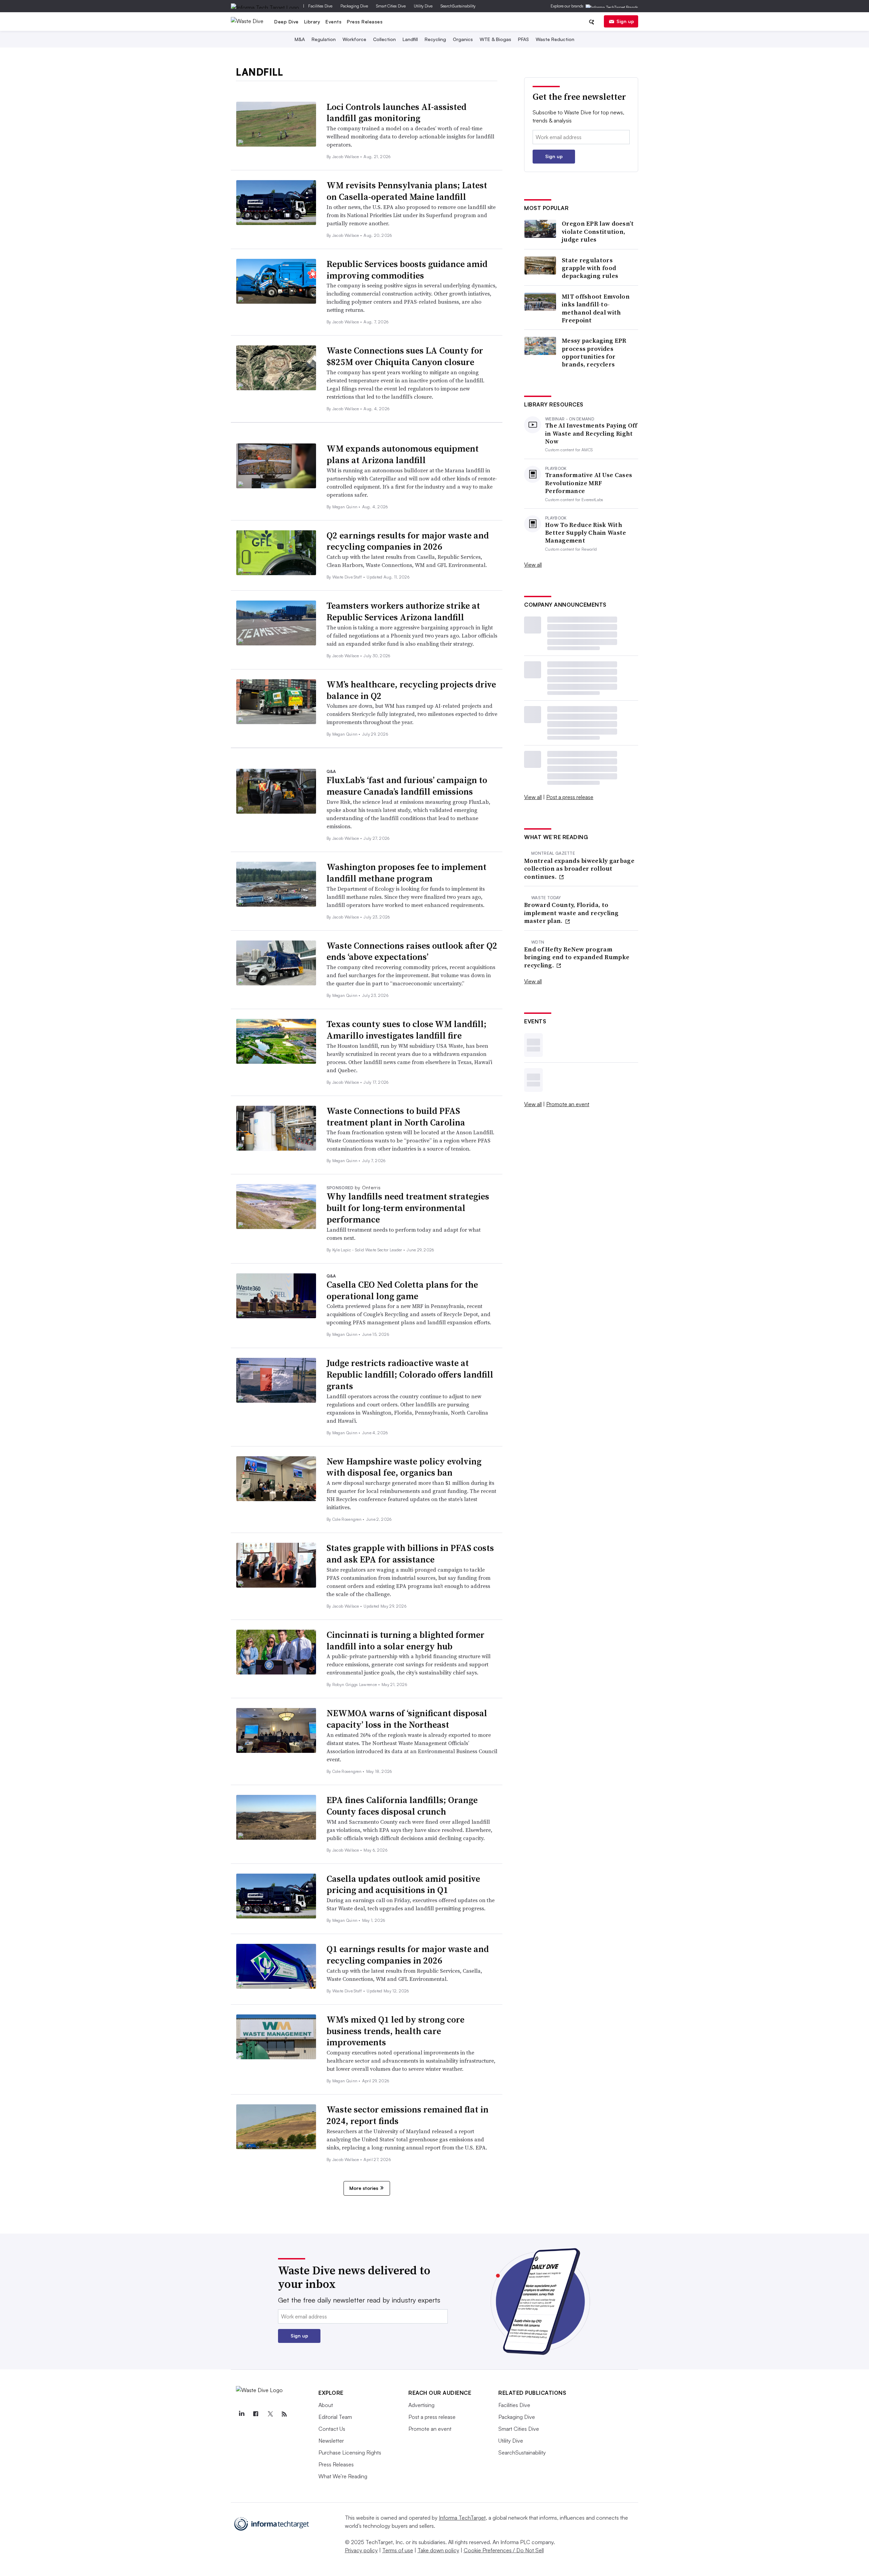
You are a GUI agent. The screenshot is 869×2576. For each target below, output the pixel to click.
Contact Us (332, 2429)
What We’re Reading (343, 2476)
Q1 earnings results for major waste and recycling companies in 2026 (408, 1955)
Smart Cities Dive (391, 6)
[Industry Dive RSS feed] (284, 2414)
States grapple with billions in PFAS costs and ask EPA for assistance (410, 1554)
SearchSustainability (458, 6)
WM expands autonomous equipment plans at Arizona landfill (403, 454)
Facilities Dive (320, 6)
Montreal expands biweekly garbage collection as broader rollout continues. (579, 869)
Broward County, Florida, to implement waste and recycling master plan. (571, 913)
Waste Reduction (555, 39)
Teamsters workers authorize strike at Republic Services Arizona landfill (403, 611)
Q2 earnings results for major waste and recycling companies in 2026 (408, 541)
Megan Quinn (346, 507)
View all (533, 565)
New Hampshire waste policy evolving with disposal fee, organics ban (404, 1467)
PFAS (523, 39)
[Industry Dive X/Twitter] (270, 2414)
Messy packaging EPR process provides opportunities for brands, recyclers (594, 353)
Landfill (410, 39)
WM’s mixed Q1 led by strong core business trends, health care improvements (395, 2031)
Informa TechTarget (462, 2518)
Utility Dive (423, 6)
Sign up (625, 21)
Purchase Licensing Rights (350, 2452)
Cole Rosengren (348, 1519)
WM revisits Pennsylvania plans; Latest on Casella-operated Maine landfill (407, 191)
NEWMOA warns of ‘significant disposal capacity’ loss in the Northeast (407, 1719)
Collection (384, 39)
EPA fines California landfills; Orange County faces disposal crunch (402, 1806)
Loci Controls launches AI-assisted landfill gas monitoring (396, 113)
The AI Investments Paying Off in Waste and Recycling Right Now (591, 433)
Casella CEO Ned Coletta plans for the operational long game (402, 1290)
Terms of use (398, 2550)
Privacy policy (361, 2550)
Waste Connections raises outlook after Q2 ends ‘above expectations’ (412, 951)
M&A (300, 39)
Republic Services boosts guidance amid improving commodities (407, 270)
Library (312, 22)
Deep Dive (286, 22)
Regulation (324, 39)
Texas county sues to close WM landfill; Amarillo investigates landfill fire (406, 1030)
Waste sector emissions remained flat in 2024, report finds (408, 2115)
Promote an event (568, 1104)
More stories (364, 2188)
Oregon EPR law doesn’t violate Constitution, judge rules (598, 231)
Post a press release (570, 797)
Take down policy (438, 2550)
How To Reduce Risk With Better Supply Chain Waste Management (586, 533)
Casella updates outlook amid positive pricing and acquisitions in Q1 (403, 1884)
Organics (463, 39)
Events (334, 22)
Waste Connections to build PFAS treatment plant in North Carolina (396, 1117)
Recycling (435, 39)
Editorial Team (335, 2417)
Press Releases (365, 22)
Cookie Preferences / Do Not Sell (504, 2550)
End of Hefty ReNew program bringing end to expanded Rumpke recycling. (577, 957)
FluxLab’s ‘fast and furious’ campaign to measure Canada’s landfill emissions (407, 786)
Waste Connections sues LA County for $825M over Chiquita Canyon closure (405, 356)
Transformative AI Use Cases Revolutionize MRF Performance (589, 483)
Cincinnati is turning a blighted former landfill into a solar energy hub (405, 1641)
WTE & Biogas (495, 39)
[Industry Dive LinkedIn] (241, 2414)
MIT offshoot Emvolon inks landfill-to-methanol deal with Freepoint (596, 308)
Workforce (354, 39)
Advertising (421, 2405)
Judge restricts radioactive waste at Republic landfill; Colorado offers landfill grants (410, 1375)
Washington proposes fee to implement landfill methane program (406, 873)
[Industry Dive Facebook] (256, 2414)
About (326, 2405)
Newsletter (331, 2441)
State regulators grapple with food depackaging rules (590, 268)
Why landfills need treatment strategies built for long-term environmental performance (408, 1208)
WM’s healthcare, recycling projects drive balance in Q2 (411, 690)
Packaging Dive (354, 6)
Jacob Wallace (346, 157)
